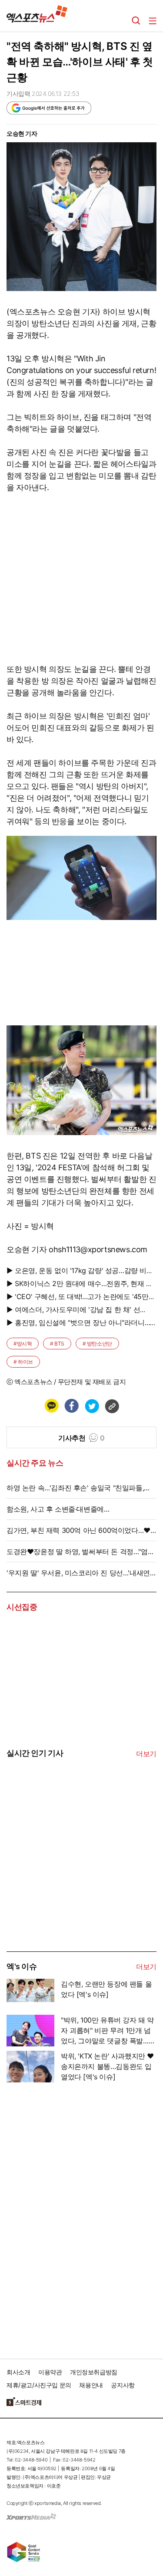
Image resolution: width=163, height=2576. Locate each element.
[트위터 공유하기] (92, 1406)
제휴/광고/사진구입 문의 (39, 2385)
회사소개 (18, 2372)
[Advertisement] (72, 1885)
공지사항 (123, 2385)
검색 (136, 21)
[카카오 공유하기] (51, 1406)
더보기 (146, 1754)
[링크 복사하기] (112, 1406)
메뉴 (153, 21)
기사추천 (81, 1438)
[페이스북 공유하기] (71, 1406)
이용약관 (50, 2372)
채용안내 (91, 2385)
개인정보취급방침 (94, 2372)
